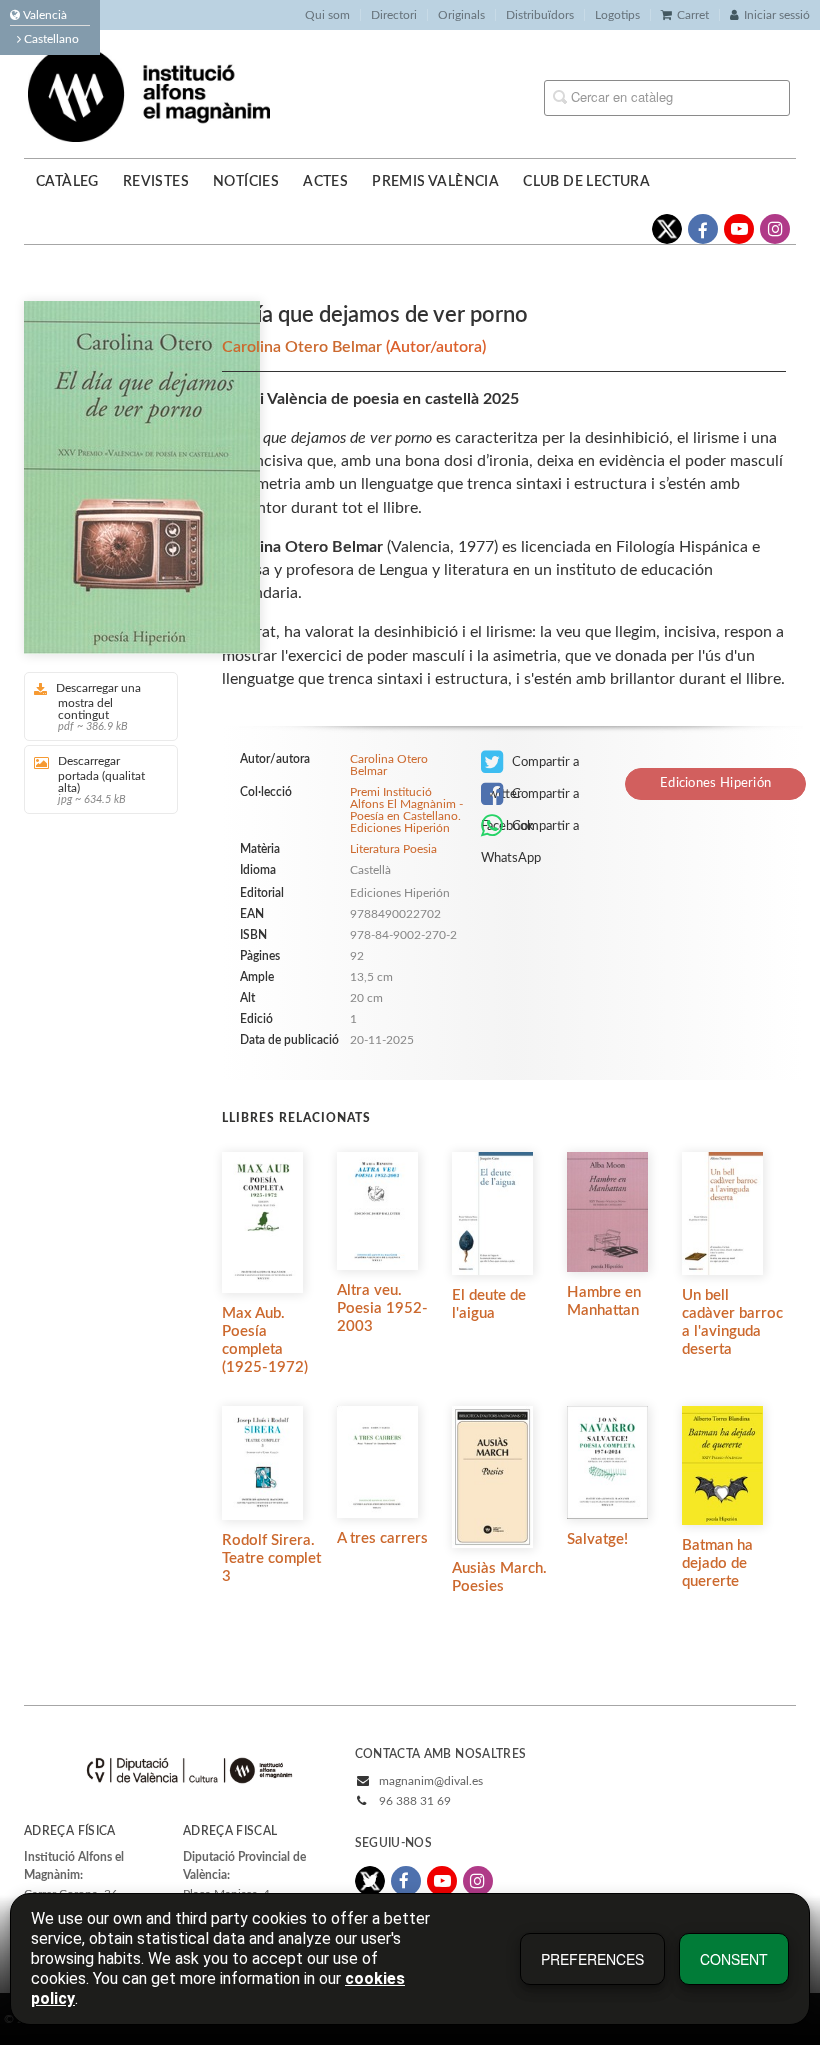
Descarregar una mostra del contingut (98, 707)
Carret (693, 15)
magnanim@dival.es (431, 1781)
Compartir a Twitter (530, 767)
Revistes (156, 182)
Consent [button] (734, 1959)
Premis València (435, 182)
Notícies (246, 182)
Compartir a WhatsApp (530, 831)
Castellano (50, 39)
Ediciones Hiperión (715, 783)
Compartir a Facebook (530, 799)
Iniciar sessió (777, 15)
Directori (394, 15)
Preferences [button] (592, 1959)
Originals (461, 15)
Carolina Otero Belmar (304, 347)
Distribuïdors (540, 15)
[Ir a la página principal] (149, 93)
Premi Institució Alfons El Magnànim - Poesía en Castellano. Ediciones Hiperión (406, 810)
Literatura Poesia (393, 849)
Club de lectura (586, 182)
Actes (325, 182)
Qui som (327, 15)
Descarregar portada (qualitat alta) (101, 780)
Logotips (617, 15)
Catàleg (67, 182)
